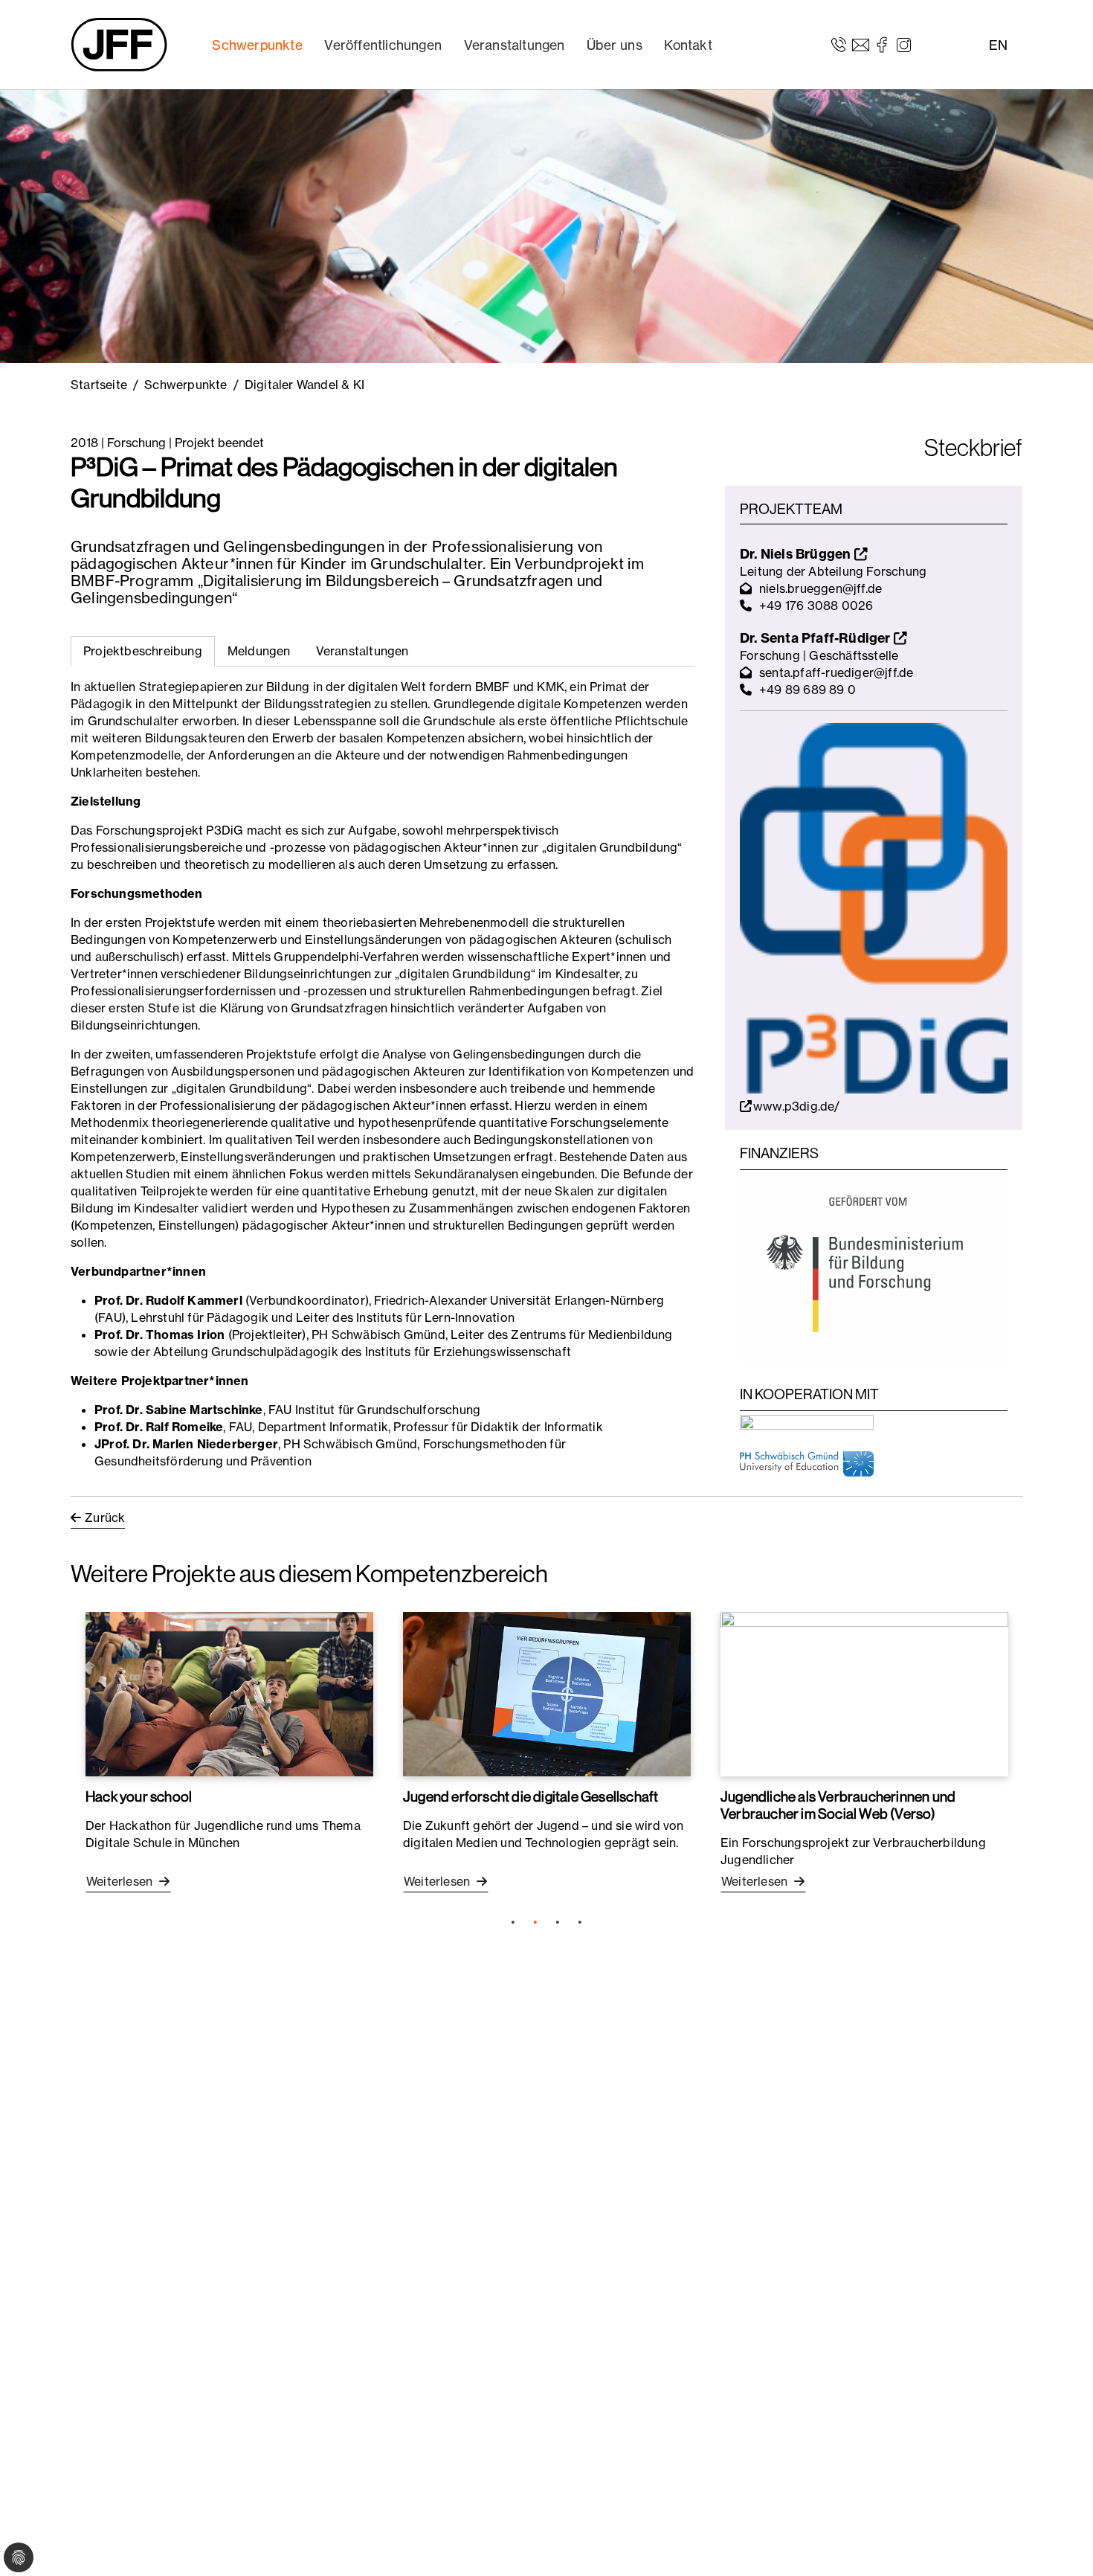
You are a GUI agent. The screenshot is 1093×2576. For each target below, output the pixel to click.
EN (998, 45)
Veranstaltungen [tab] (362, 651)
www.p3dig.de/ (797, 1106)
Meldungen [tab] (259, 651)
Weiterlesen (121, 1881)
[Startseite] (119, 45)
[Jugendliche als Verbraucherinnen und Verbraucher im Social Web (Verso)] (864, 1694)
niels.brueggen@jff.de (820, 588)
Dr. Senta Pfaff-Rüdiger (817, 638)
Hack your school (139, 1796)
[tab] (259, 651)
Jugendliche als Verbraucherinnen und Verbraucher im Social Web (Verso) (838, 1805)
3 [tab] (558, 1922)
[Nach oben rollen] (1060, 2543)
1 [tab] (513, 1922)
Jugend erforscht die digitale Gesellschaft (531, 1796)
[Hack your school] (229, 1694)
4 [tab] (580, 1922)
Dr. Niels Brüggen (797, 554)
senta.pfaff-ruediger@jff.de (836, 672)
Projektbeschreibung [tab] (143, 651)
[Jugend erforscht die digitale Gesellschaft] (547, 1694)
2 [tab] (535, 1922)
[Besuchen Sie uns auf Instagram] (904, 44)
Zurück (105, 1517)
